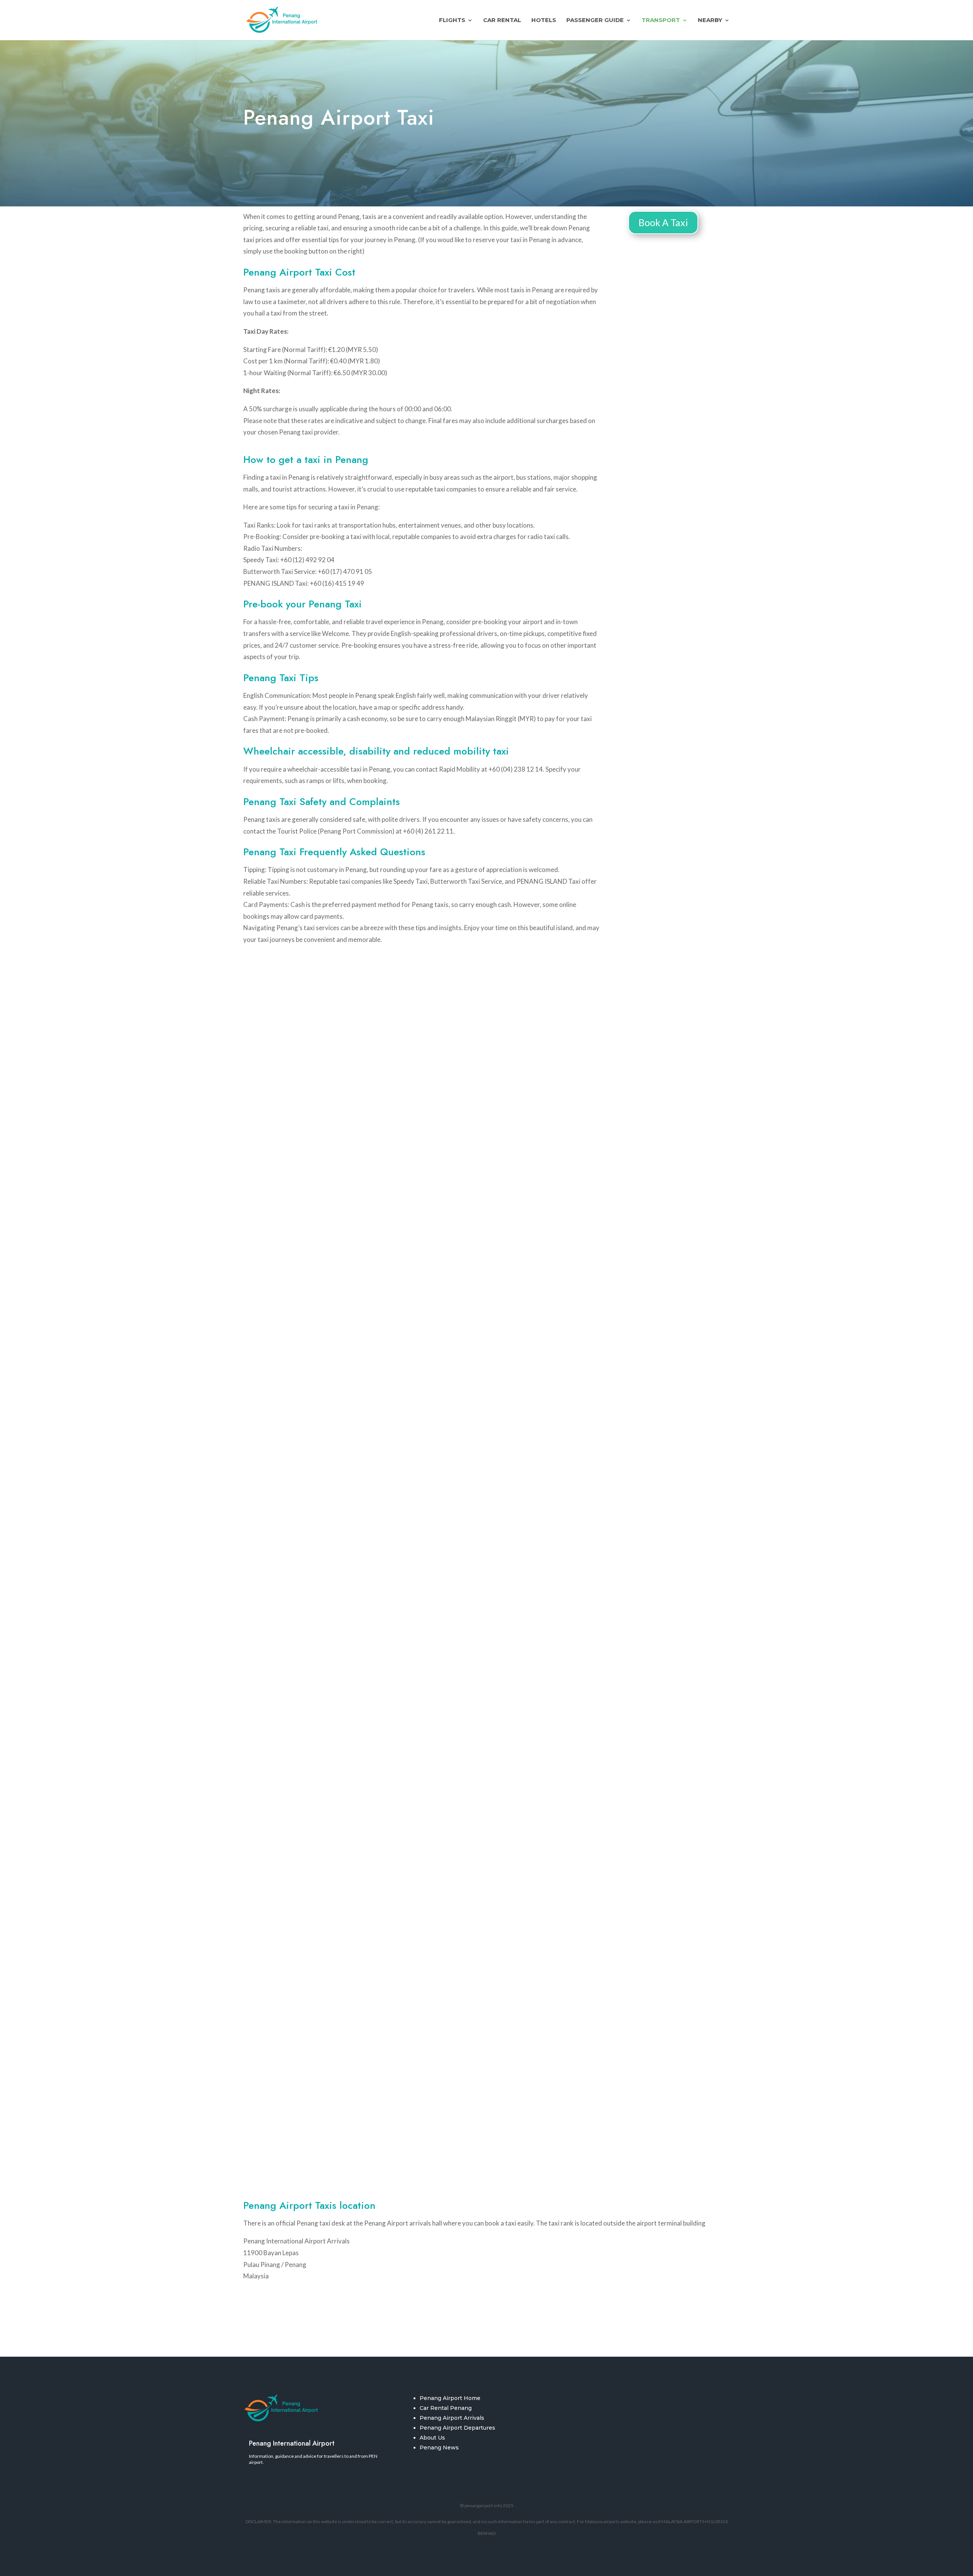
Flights (452, 21)
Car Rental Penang (446, 2408)
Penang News (439, 2448)
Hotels (544, 21)
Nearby (710, 21)
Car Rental (502, 21)
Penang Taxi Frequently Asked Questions (334, 852)
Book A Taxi (663, 222)
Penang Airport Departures (457, 2428)
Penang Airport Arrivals (452, 2418)
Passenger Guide (595, 21)
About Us (432, 2438)
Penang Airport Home (450, 2398)
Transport (661, 21)
